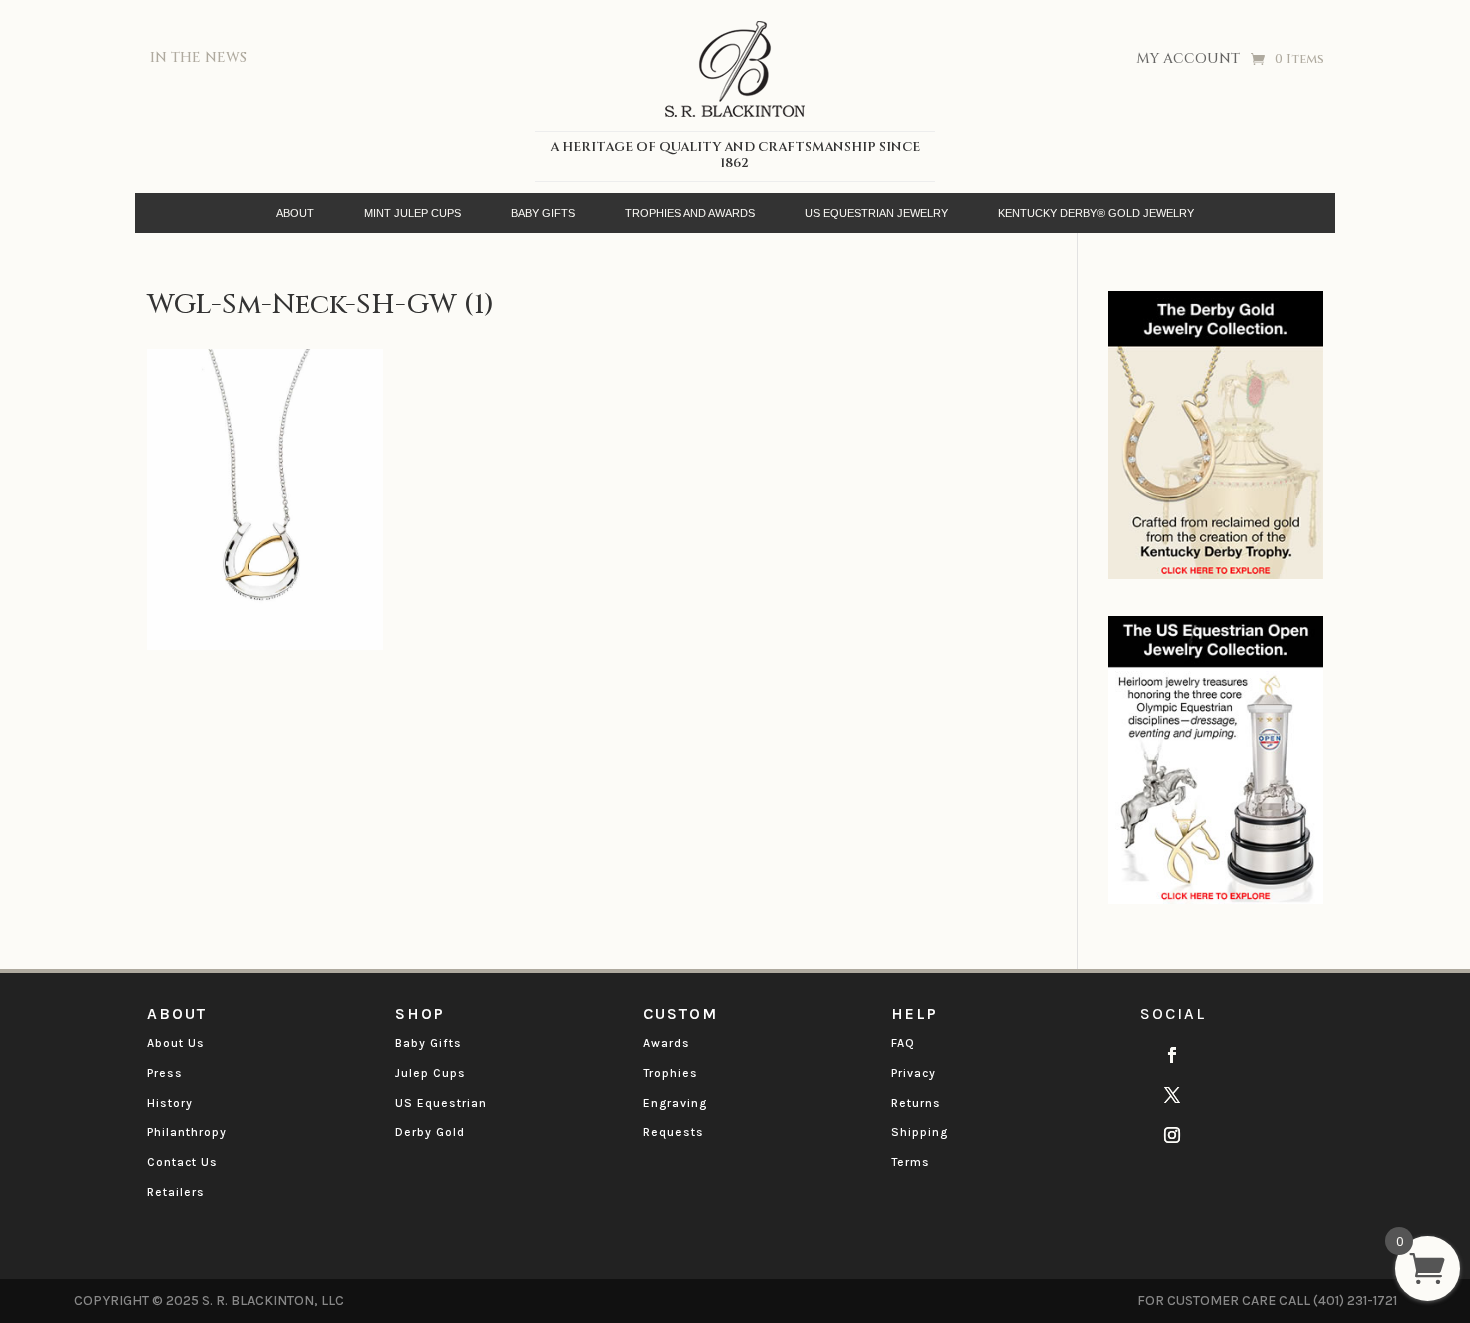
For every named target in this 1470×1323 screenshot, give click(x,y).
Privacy (913, 1073)
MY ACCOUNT (1188, 60)
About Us (176, 1043)
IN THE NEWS (198, 57)
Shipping (919, 1132)
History (170, 1103)
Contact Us (182, 1162)
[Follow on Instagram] (1172, 1135)
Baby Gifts (428, 1043)
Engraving (675, 1103)
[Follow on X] (1172, 1095)
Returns (916, 1103)
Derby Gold (430, 1132)
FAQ (903, 1043)
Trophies (670, 1073)
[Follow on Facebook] (1172, 1055)
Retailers (176, 1192)
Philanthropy (187, 1132)
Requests (673, 1132)
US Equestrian (441, 1103)
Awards (666, 1043)
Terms (910, 1162)
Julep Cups (430, 1073)
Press (165, 1073)
